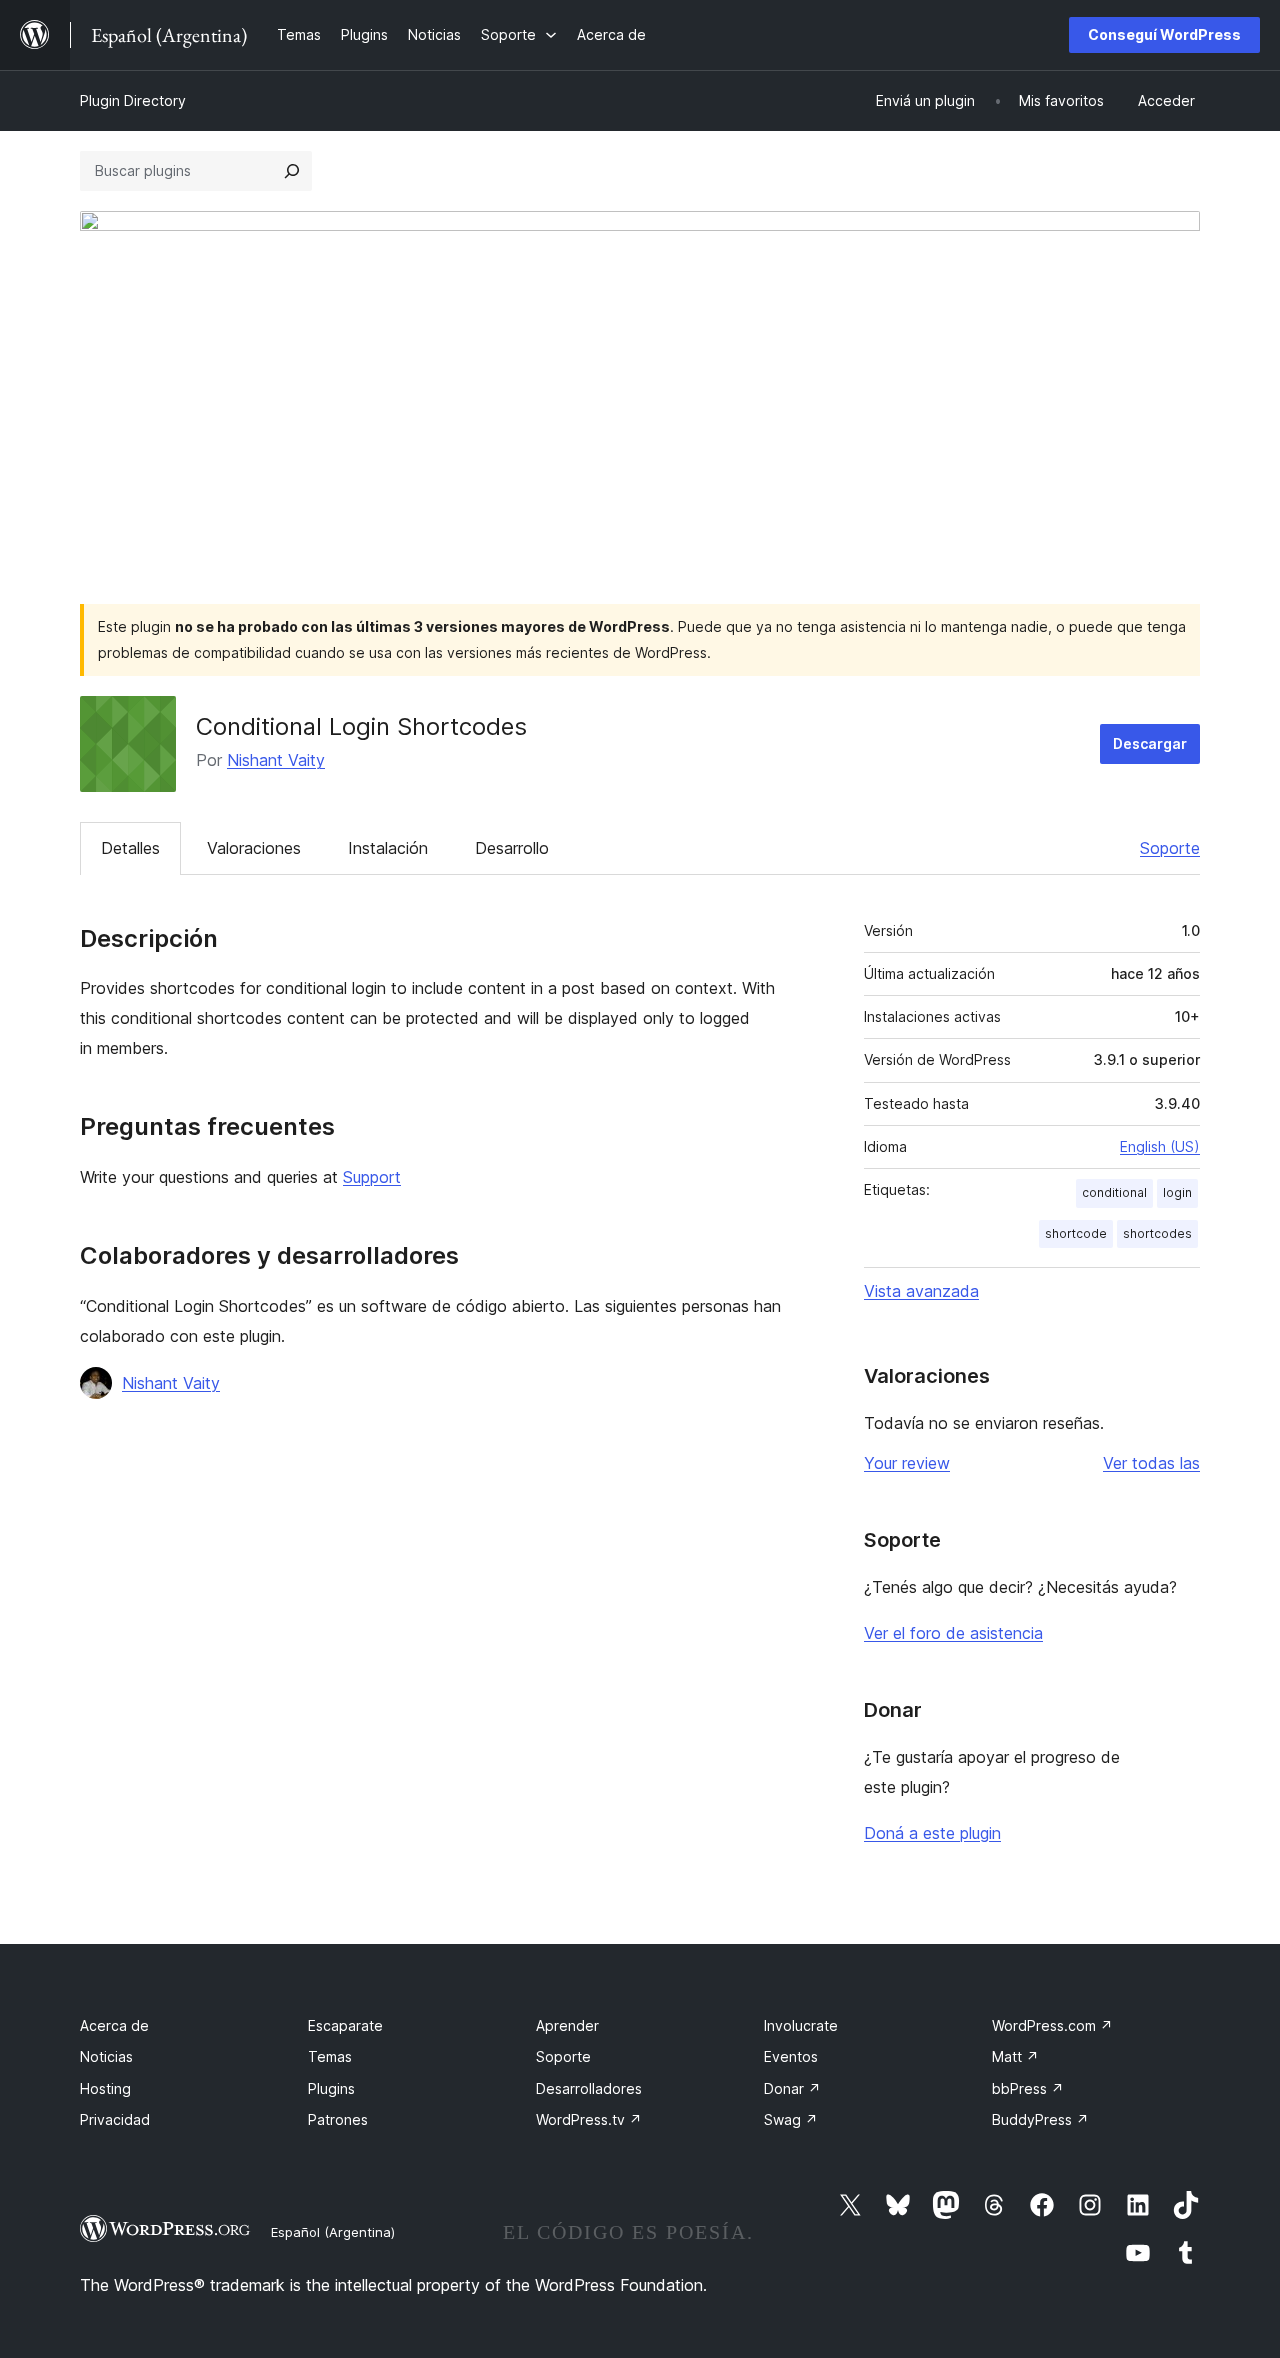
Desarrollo (512, 848)
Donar (792, 2088)
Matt (1015, 2056)
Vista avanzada (921, 1291)
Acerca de (114, 2025)
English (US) (1160, 1146)
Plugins (331, 2088)
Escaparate (345, 2025)
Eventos (791, 2056)
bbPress (1028, 2088)
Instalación (388, 848)
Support (372, 1177)
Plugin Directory (133, 100)
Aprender (567, 2025)
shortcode (1076, 1233)
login (1177, 1192)
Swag (791, 2119)
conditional (1114, 1192)
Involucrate (801, 2025)
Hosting (105, 2088)
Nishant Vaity (276, 760)
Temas (330, 2056)
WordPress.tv (589, 2119)
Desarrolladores (589, 2088)
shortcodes (1157, 1233)
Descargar (1150, 743)
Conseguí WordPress (1164, 34)
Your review (907, 1463)
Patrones (338, 2119)
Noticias (106, 2056)
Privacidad (115, 2119)
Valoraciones (254, 848)
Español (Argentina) (333, 2232)
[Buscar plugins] (292, 171)
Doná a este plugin (932, 1833)
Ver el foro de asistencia (953, 1633)
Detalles (130, 848)
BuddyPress (1040, 2119)
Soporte (1170, 848)
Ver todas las (1151, 1463)
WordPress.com (1052, 2025)
